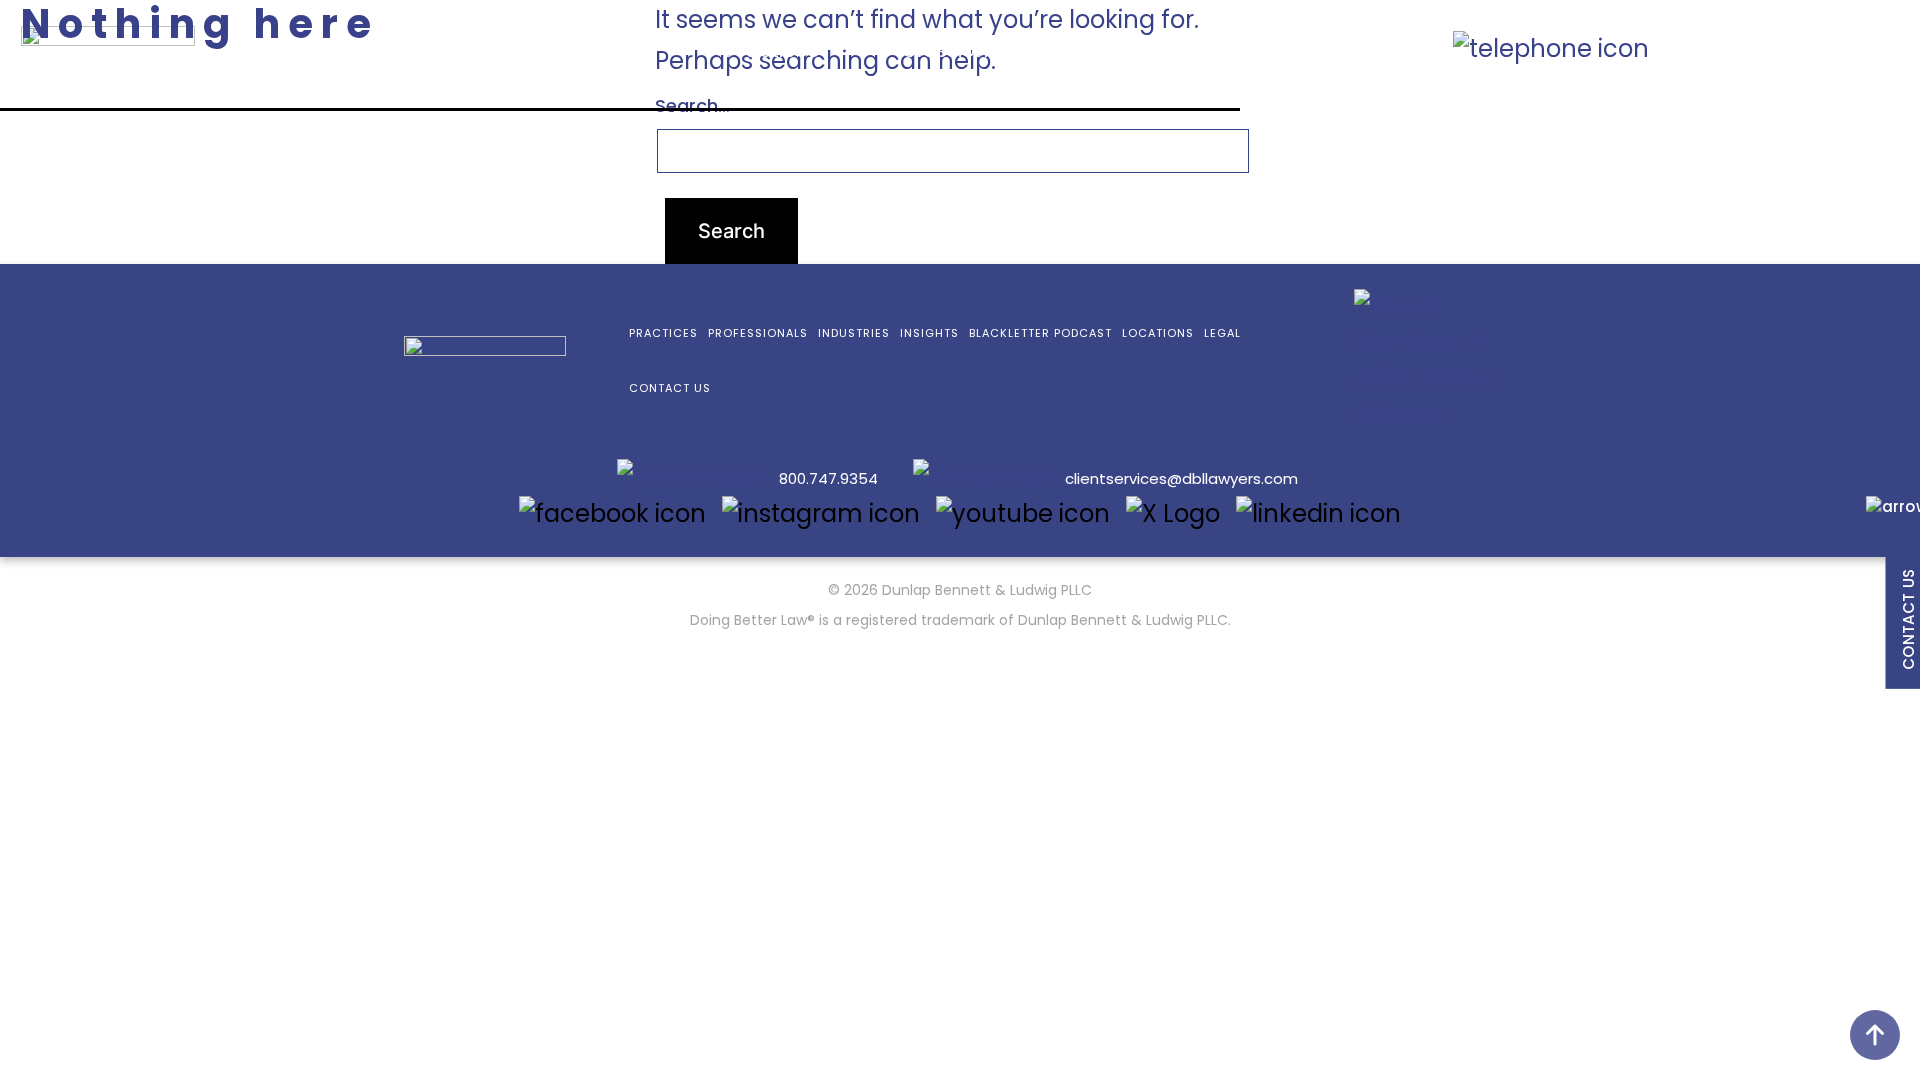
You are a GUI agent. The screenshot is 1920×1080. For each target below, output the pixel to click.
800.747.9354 (1749, 46)
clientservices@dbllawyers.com (1181, 478)
